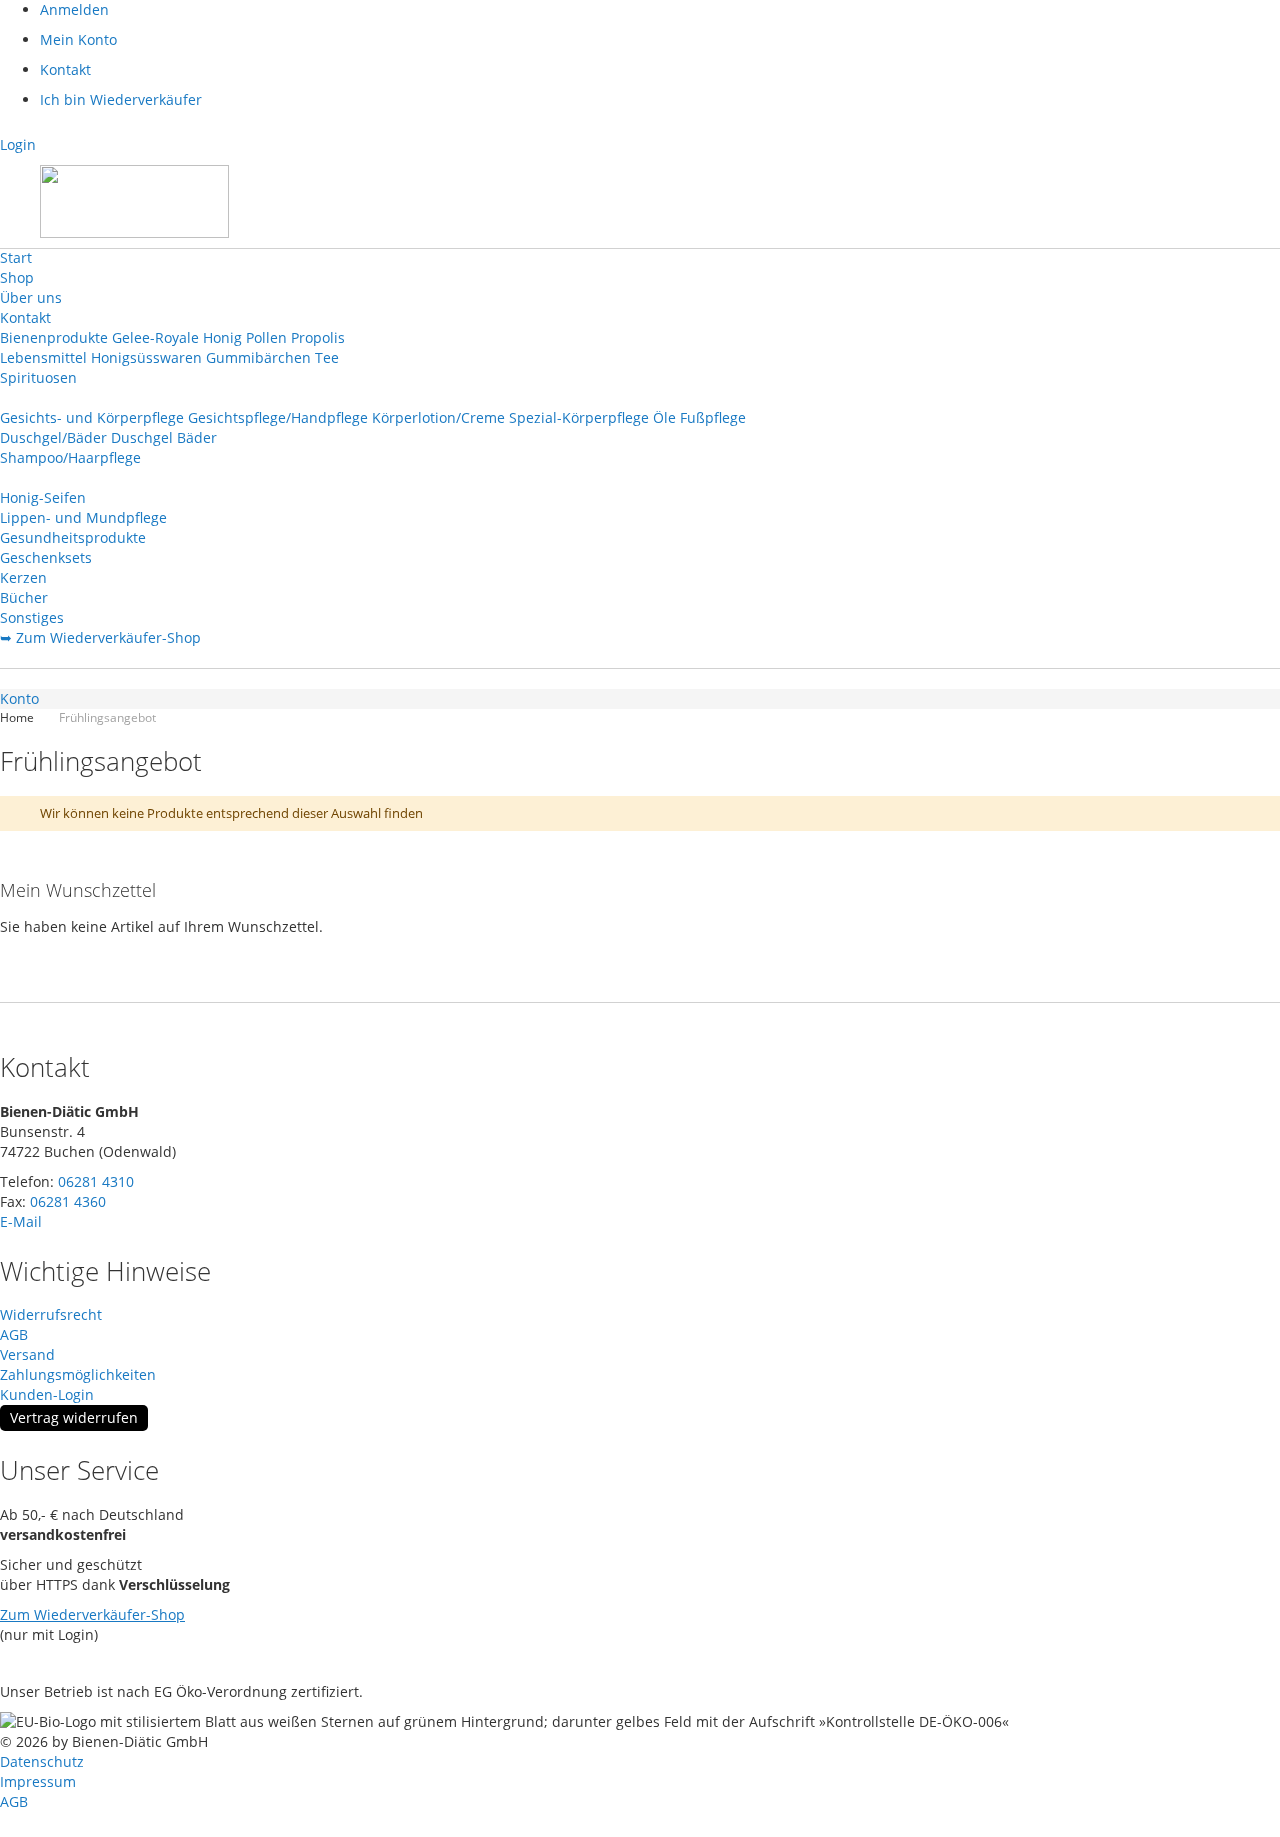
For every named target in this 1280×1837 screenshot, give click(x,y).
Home (18, 717)
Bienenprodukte (54, 337)
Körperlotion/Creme (438, 417)
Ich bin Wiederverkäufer (121, 99)
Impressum (38, 1781)
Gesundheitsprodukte (73, 537)
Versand (27, 1354)
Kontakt (65, 69)
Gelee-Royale (155, 337)
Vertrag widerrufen (74, 1417)
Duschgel (142, 437)
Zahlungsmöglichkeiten (78, 1374)
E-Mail (21, 1221)
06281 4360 (68, 1201)
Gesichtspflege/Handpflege (278, 417)
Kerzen (23, 577)
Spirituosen (38, 377)
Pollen (266, 337)
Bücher (24, 597)
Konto (19, 698)
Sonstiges (32, 617)
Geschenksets (46, 557)
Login (18, 144)
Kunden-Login (47, 1394)
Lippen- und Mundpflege (83, 517)
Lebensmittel (43, 357)
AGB (14, 1334)
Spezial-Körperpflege (579, 417)
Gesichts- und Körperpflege (92, 417)
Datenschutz (42, 1761)
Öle (664, 417)
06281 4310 (96, 1181)
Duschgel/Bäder (53, 437)
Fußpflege (713, 417)
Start (16, 257)
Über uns (31, 297)
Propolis (318, 337)
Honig (222, 337)
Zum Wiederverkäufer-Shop (92, 1614)
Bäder (197, 437)
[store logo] (134, 201)
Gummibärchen (258, 357)
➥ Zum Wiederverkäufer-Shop (100, 637)
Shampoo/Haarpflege (70, 457)
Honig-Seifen (43, 497)
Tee (327, 357)
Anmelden (74, 9)
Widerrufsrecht (51, 1314)
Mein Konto (78, 39)
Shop (17, 277)
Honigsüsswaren (146, 357)
